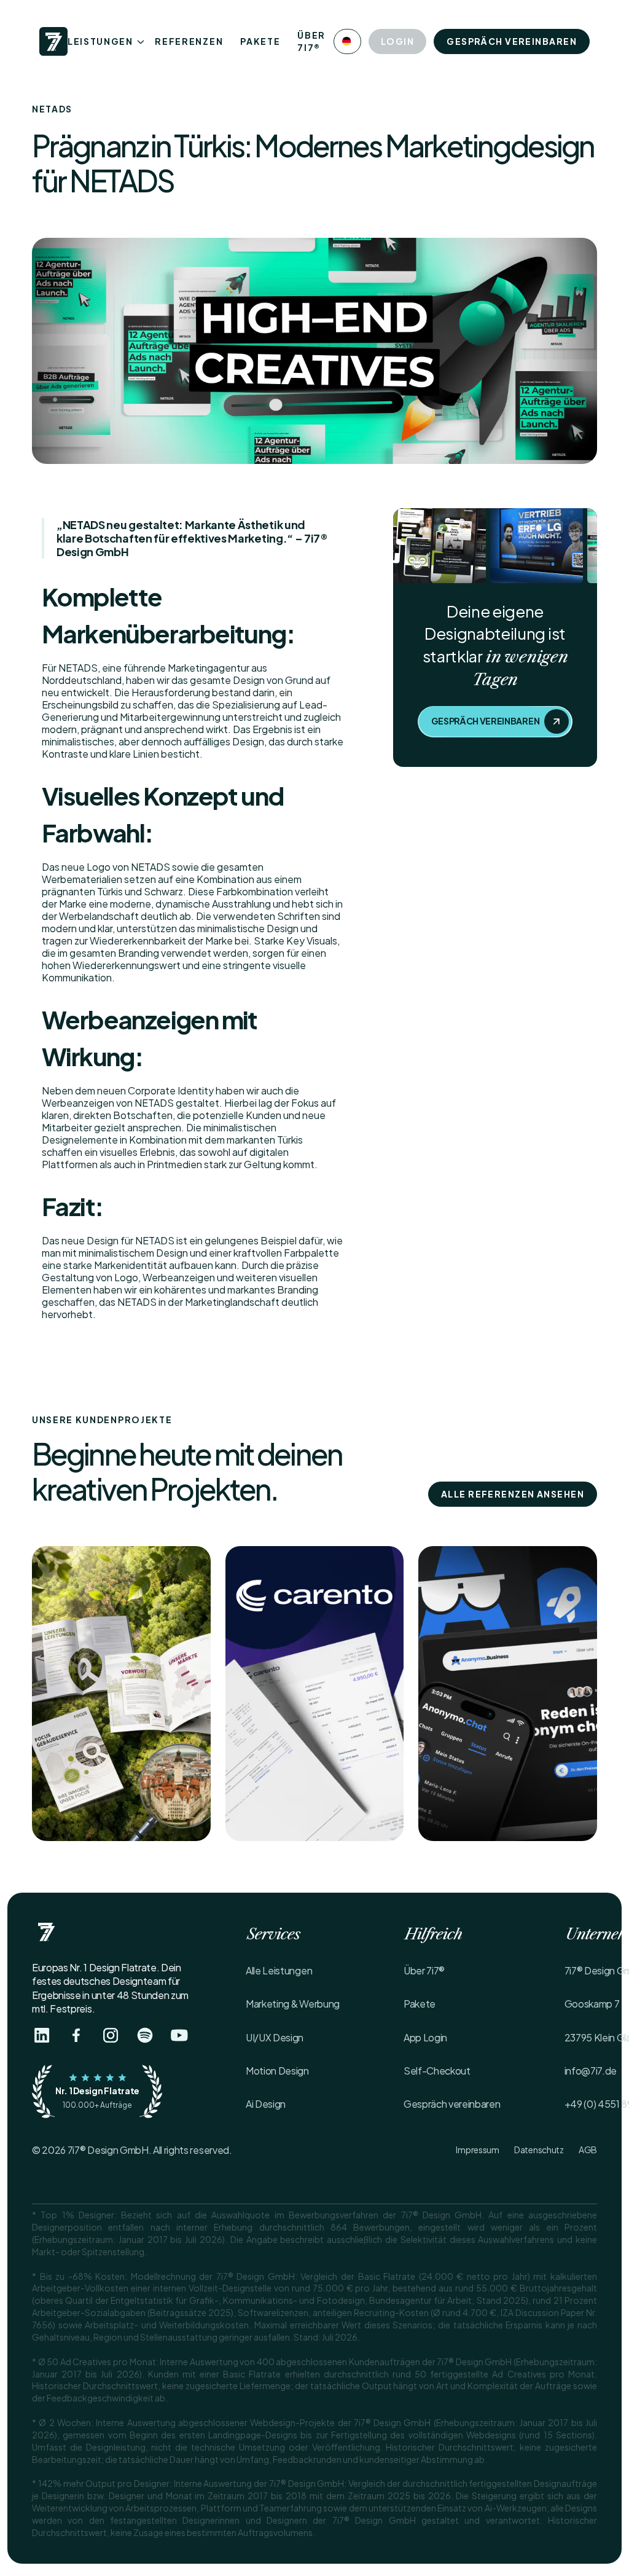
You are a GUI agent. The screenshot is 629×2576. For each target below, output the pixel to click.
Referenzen (189, 41)
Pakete (260, 41)
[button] (347, 41)
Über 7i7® (311, 41)
